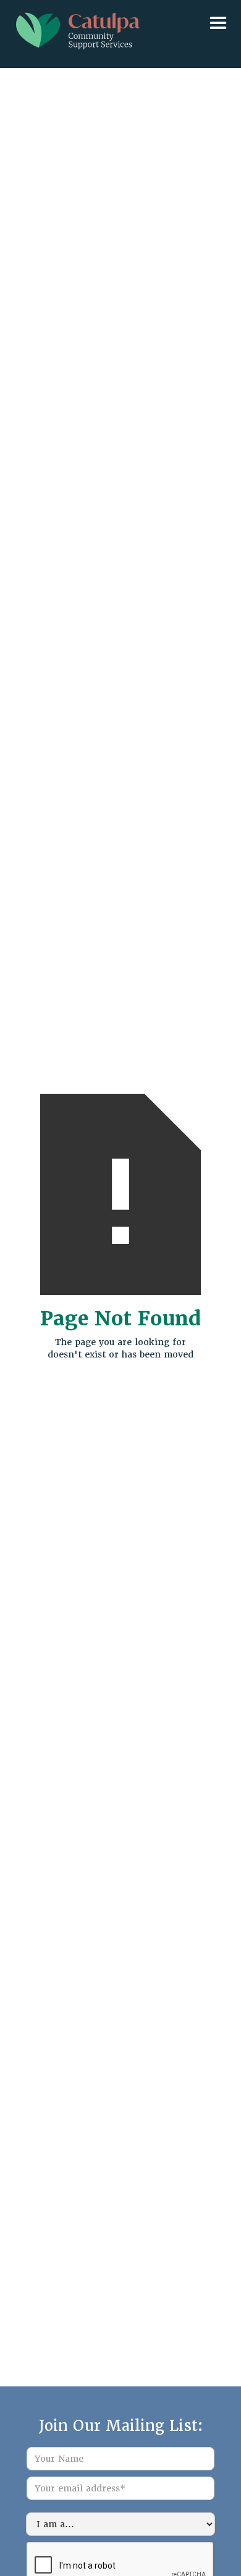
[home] (75, 28)
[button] (120, 11)
